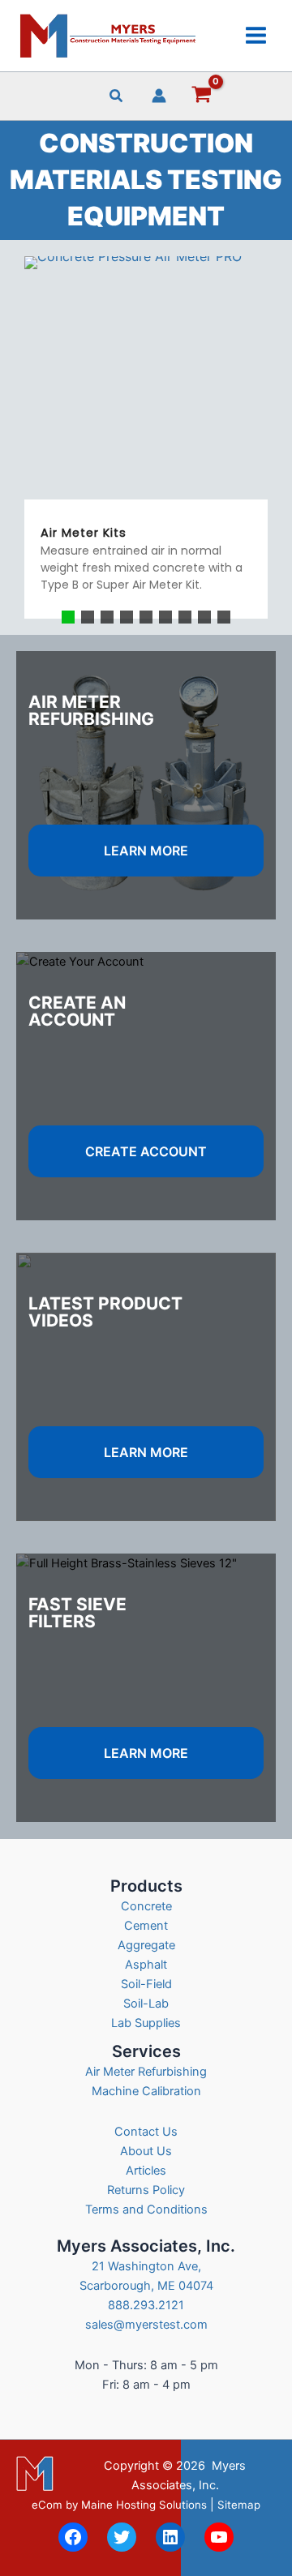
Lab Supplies (146, 2023)
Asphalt (146, 1965)
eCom (47, 2505)
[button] (117, 98)
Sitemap (239, 2505)
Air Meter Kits (84, 533)
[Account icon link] (159, 96)
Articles (146, 2171)
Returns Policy (146, 2190)
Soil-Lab (146, 2004)
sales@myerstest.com (146, 2325)
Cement (146, 1926)
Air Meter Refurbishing (146, 2072)
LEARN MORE (146, 851)
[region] (146, 437)
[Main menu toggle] (256, 35)
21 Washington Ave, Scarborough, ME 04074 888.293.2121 (146, 2286)
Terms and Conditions (146, 2210)
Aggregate (146, 1945)
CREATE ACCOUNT (146, 1151)
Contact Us (146, 2132)
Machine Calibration (146, 2091)
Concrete (146, 1906)
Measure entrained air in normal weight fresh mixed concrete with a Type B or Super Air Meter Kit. (142, 568)
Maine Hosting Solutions (144, 2505)
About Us (146, 2151)
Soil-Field (146, 1984)
